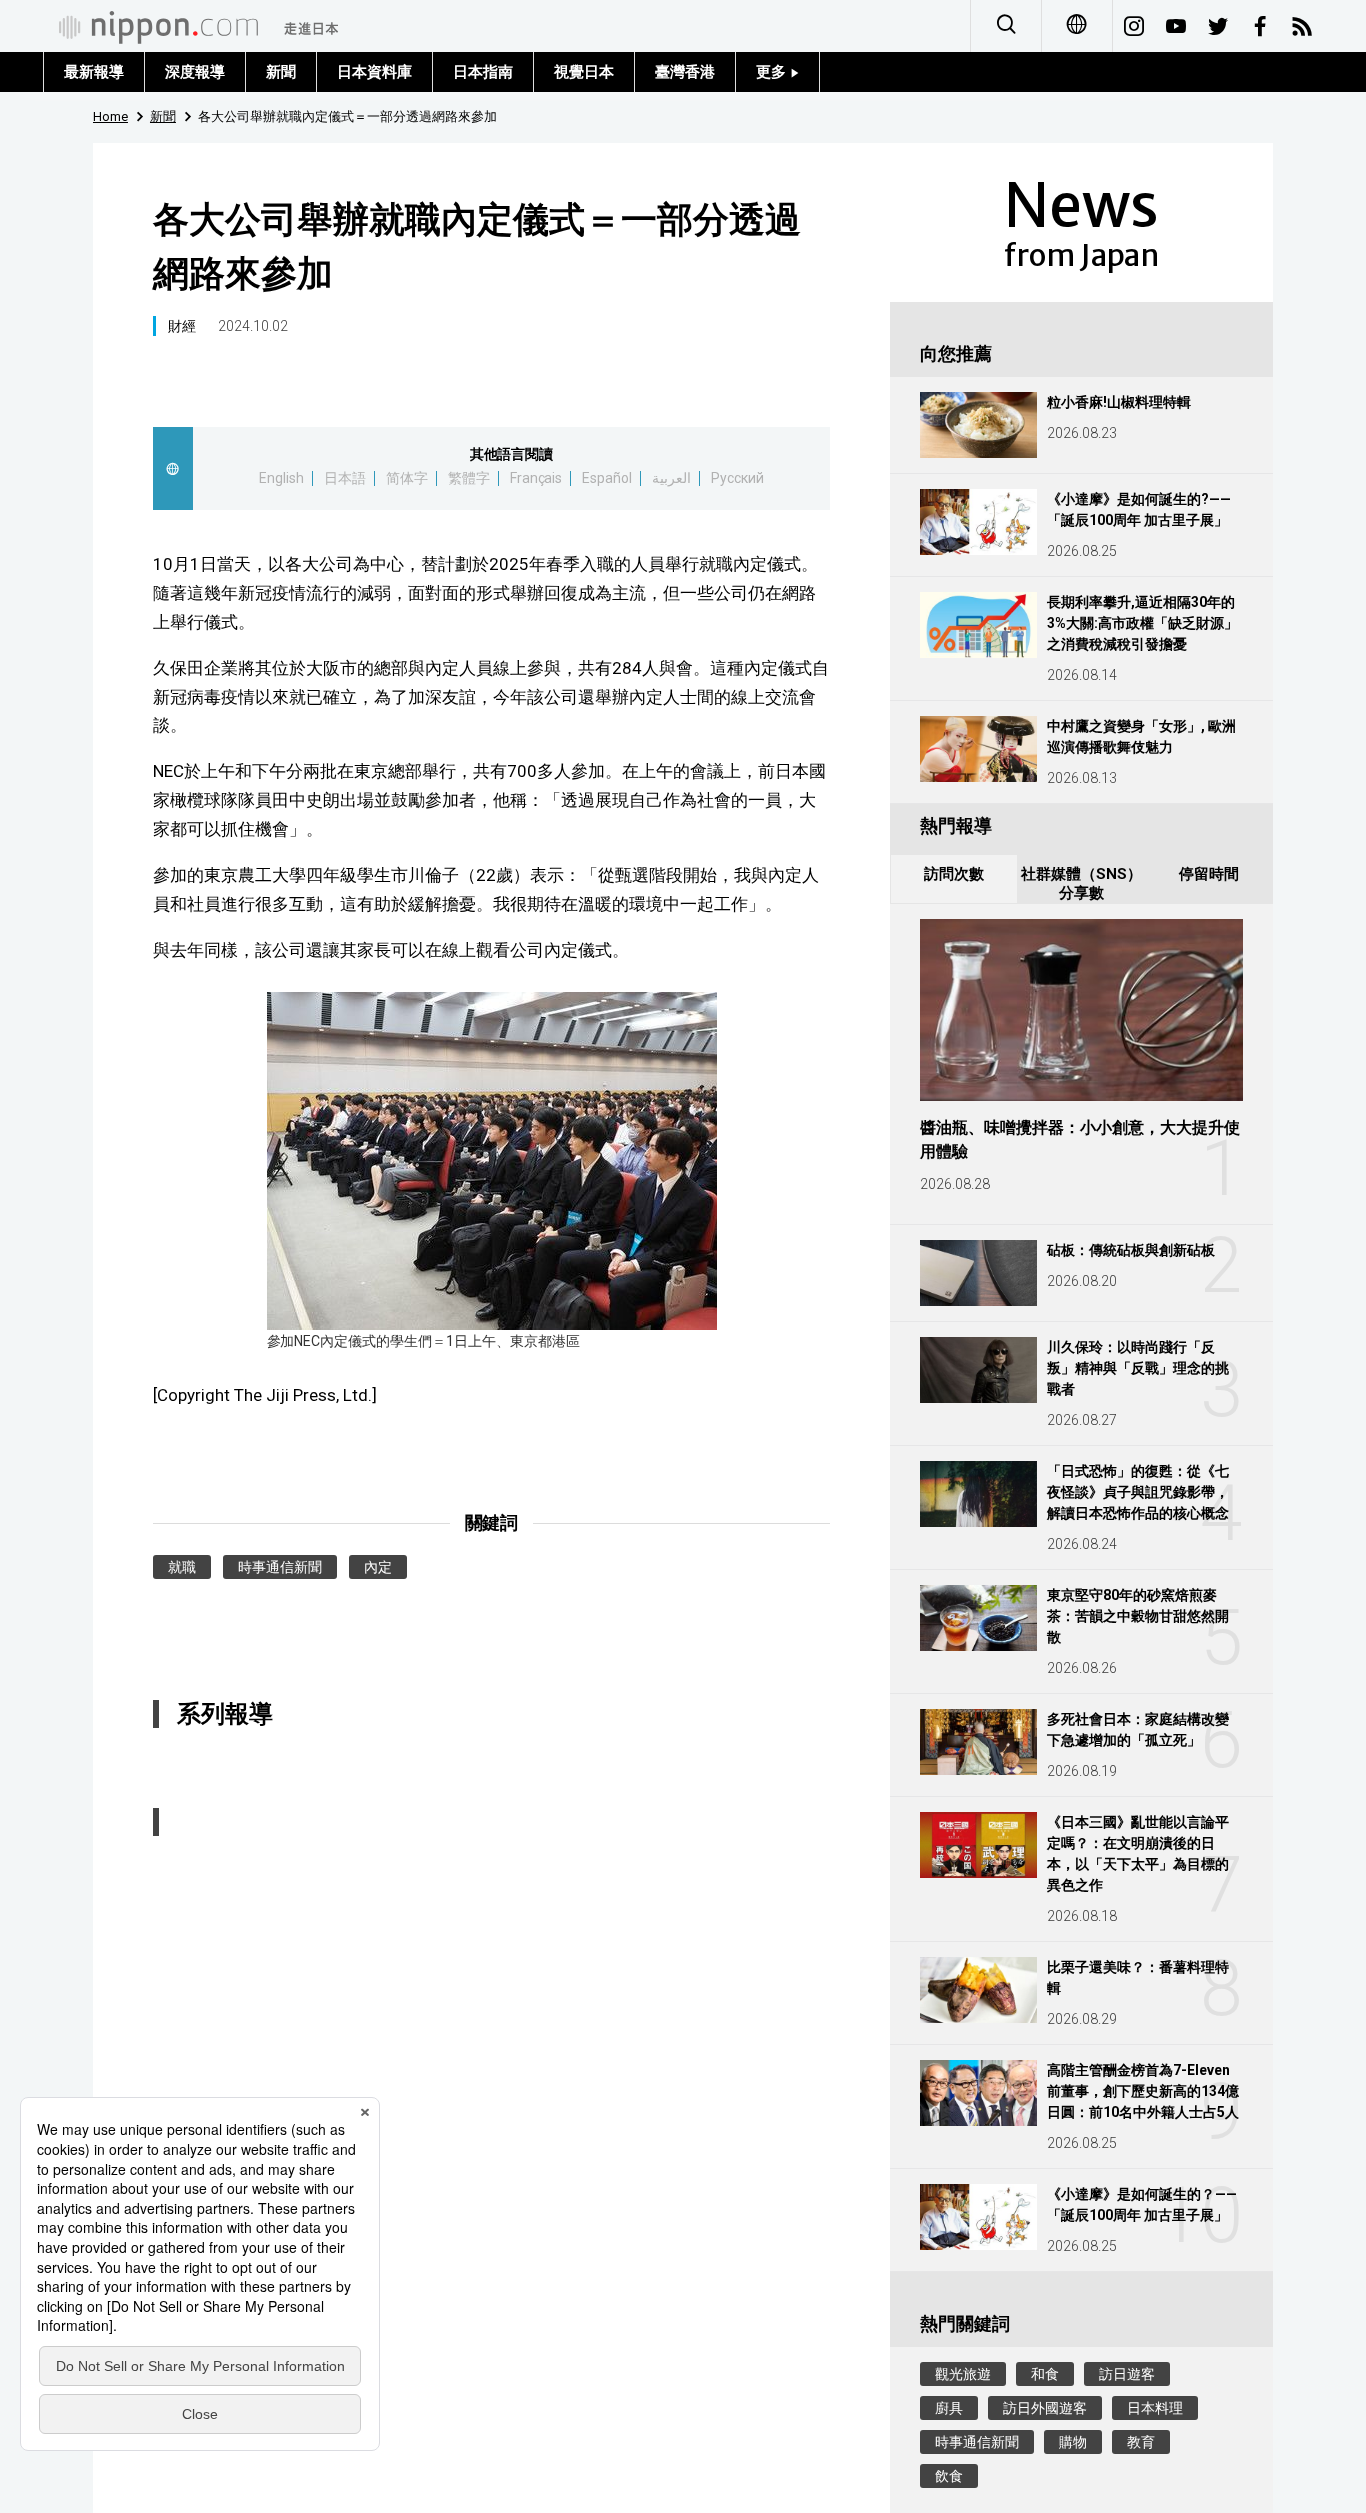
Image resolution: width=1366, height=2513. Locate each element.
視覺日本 (584, 72)
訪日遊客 (1127, 2374)
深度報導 (195, 72)
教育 (1141, 2442)
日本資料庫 (374, 72)
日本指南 (483, 72)
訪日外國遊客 (1045, 2408)
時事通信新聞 (280, 1567)
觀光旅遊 (963, 2374)
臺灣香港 (685, 72)
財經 (182, 326)
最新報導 (94, 72)
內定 (378, 1567)
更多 (773, 72)
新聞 (281, 72)
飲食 (949, 2476)
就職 (182, 1567)
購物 (1073, 2442)
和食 (1045, 2374)
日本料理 (1155, 2408)
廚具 (949, 2408)
